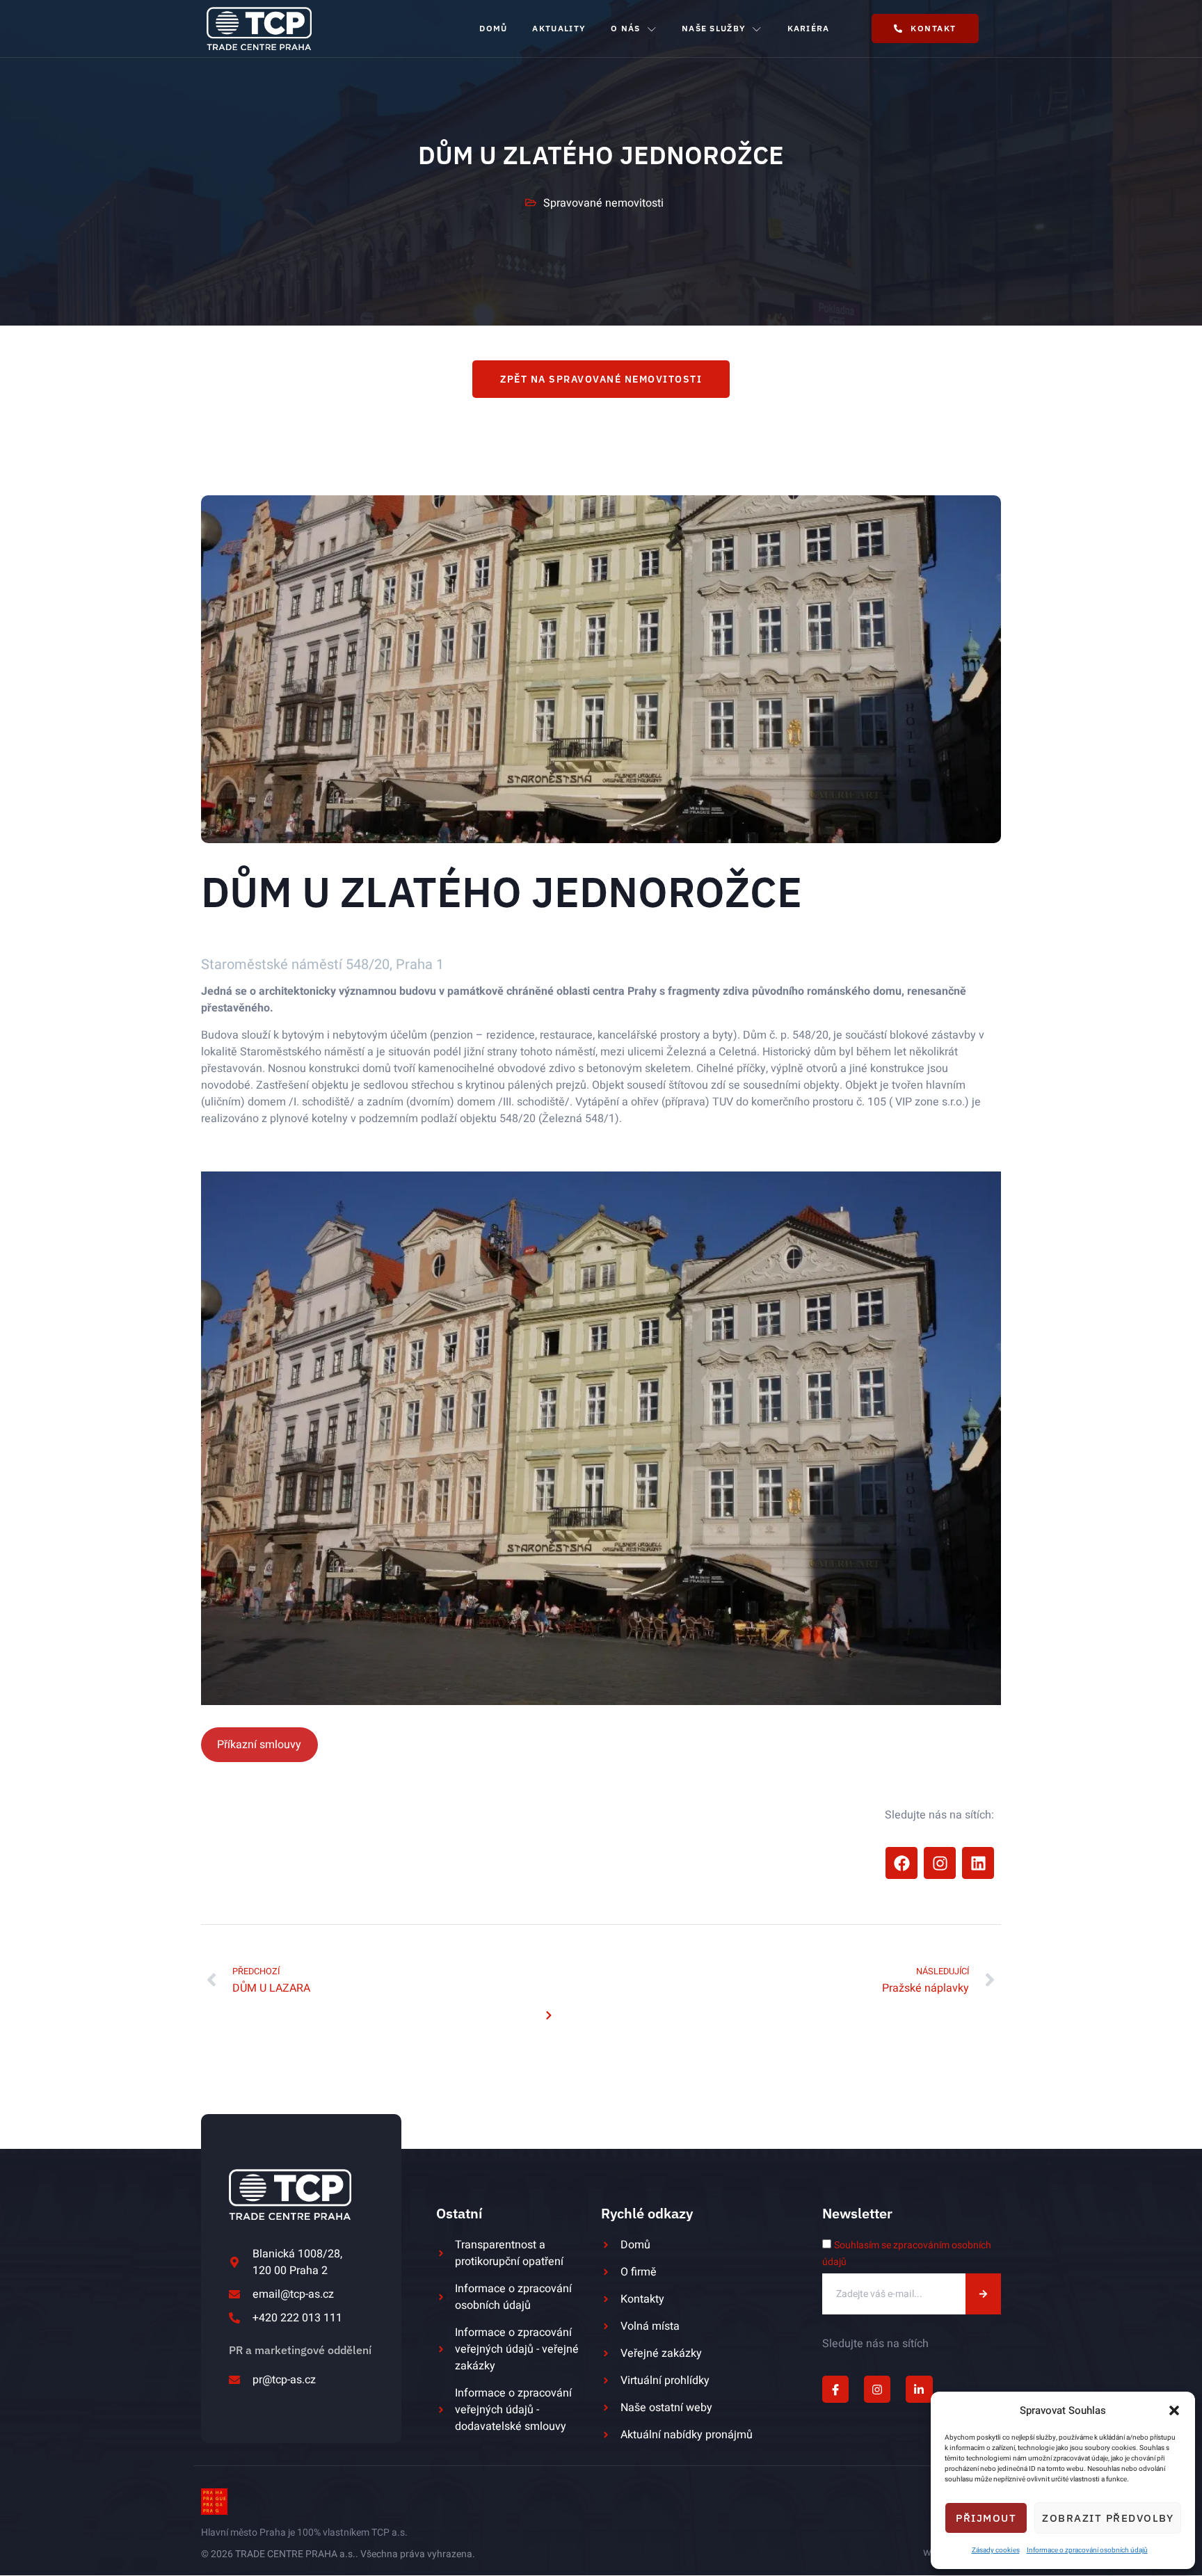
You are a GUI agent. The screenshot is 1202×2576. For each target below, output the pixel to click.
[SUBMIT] (984, 2294)
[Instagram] (940, 1863)
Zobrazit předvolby (1108, 2518)
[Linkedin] (978, 1863)
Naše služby (714, 28)
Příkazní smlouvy (259, 1745)
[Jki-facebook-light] (835, 2390)
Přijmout (986, 2518)
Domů (493, 28)
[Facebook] (901, 1863)
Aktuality (559, 28)
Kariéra (809, 28)
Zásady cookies (996, 2550)
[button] (1174, 2410)
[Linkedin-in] (919, 2390)
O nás (626, 28)
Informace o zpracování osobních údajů (1087, 2550)
